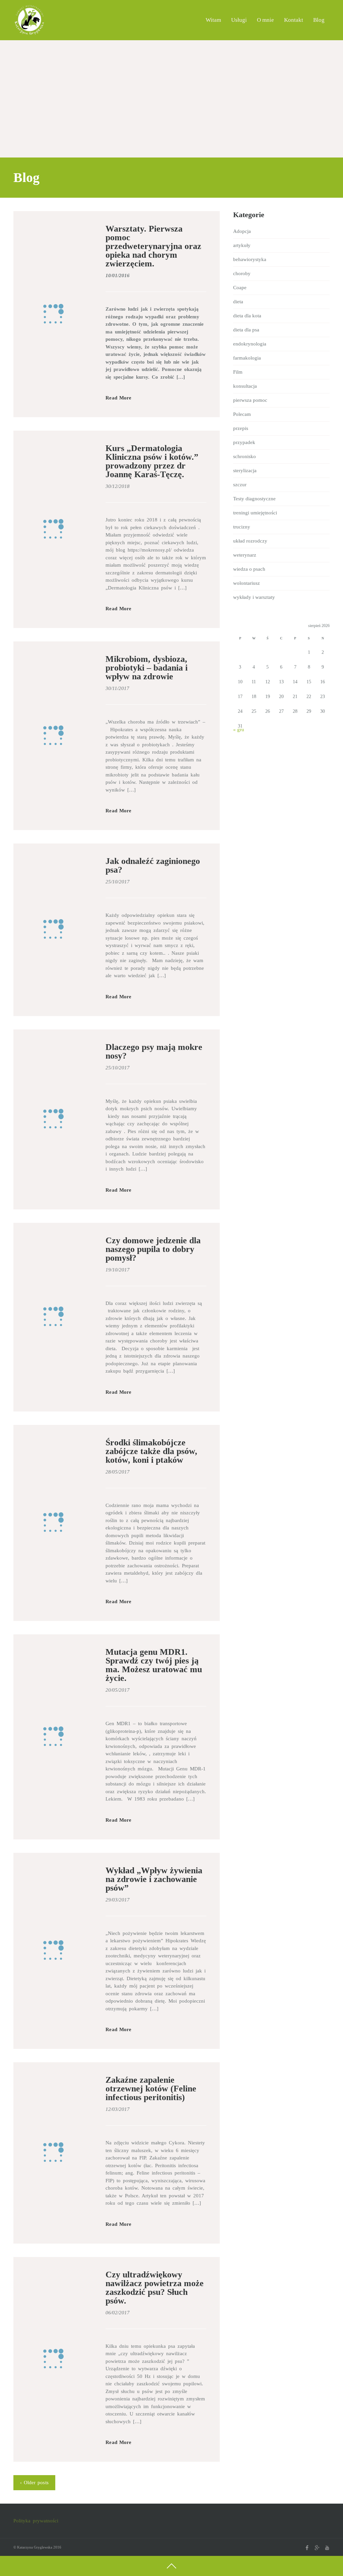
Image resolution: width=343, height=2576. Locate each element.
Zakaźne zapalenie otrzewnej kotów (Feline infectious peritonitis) (151, 2089)
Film (238, 372)
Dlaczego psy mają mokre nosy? (154, 1051)
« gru (239, 730)
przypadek (244, 442)
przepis (241, 428)
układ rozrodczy (250, 541)
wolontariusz (247, 583)
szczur (240, 485)
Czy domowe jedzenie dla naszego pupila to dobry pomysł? (153, 1249)
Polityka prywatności (36, 2521)
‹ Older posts (34, 2483)
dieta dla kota (247, 316)
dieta (238, 302)
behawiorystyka (250, 259)
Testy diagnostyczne (254, 499)
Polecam (242, 414)
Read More (118, 398)
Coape (240, 288)
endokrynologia (250, 344)
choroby (242, 273)
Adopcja (242, 231)
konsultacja (245, 386)
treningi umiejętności (255, 513)
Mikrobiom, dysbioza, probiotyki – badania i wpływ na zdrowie (147, 668)
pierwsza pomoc (250, 400)
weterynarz (245, 555)
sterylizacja (245, 470)
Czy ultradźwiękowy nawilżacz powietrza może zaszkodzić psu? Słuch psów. (155, 2288)
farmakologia (247, 358)
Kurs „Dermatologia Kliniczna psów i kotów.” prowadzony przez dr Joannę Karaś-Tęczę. (152, 461)
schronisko (245, 456)
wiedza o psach (249, 569)
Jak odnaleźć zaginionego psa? (153, 865)
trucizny (242, 527)
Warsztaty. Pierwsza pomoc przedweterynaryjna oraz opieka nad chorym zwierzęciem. (153, 246)
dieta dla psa (246, 330)
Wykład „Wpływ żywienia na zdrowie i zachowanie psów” (154, 1879)
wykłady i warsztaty (254, 597)
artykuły (242, 245)
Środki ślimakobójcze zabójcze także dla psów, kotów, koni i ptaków (151, 1451)
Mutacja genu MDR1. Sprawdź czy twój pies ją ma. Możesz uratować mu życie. (154, 1665)
